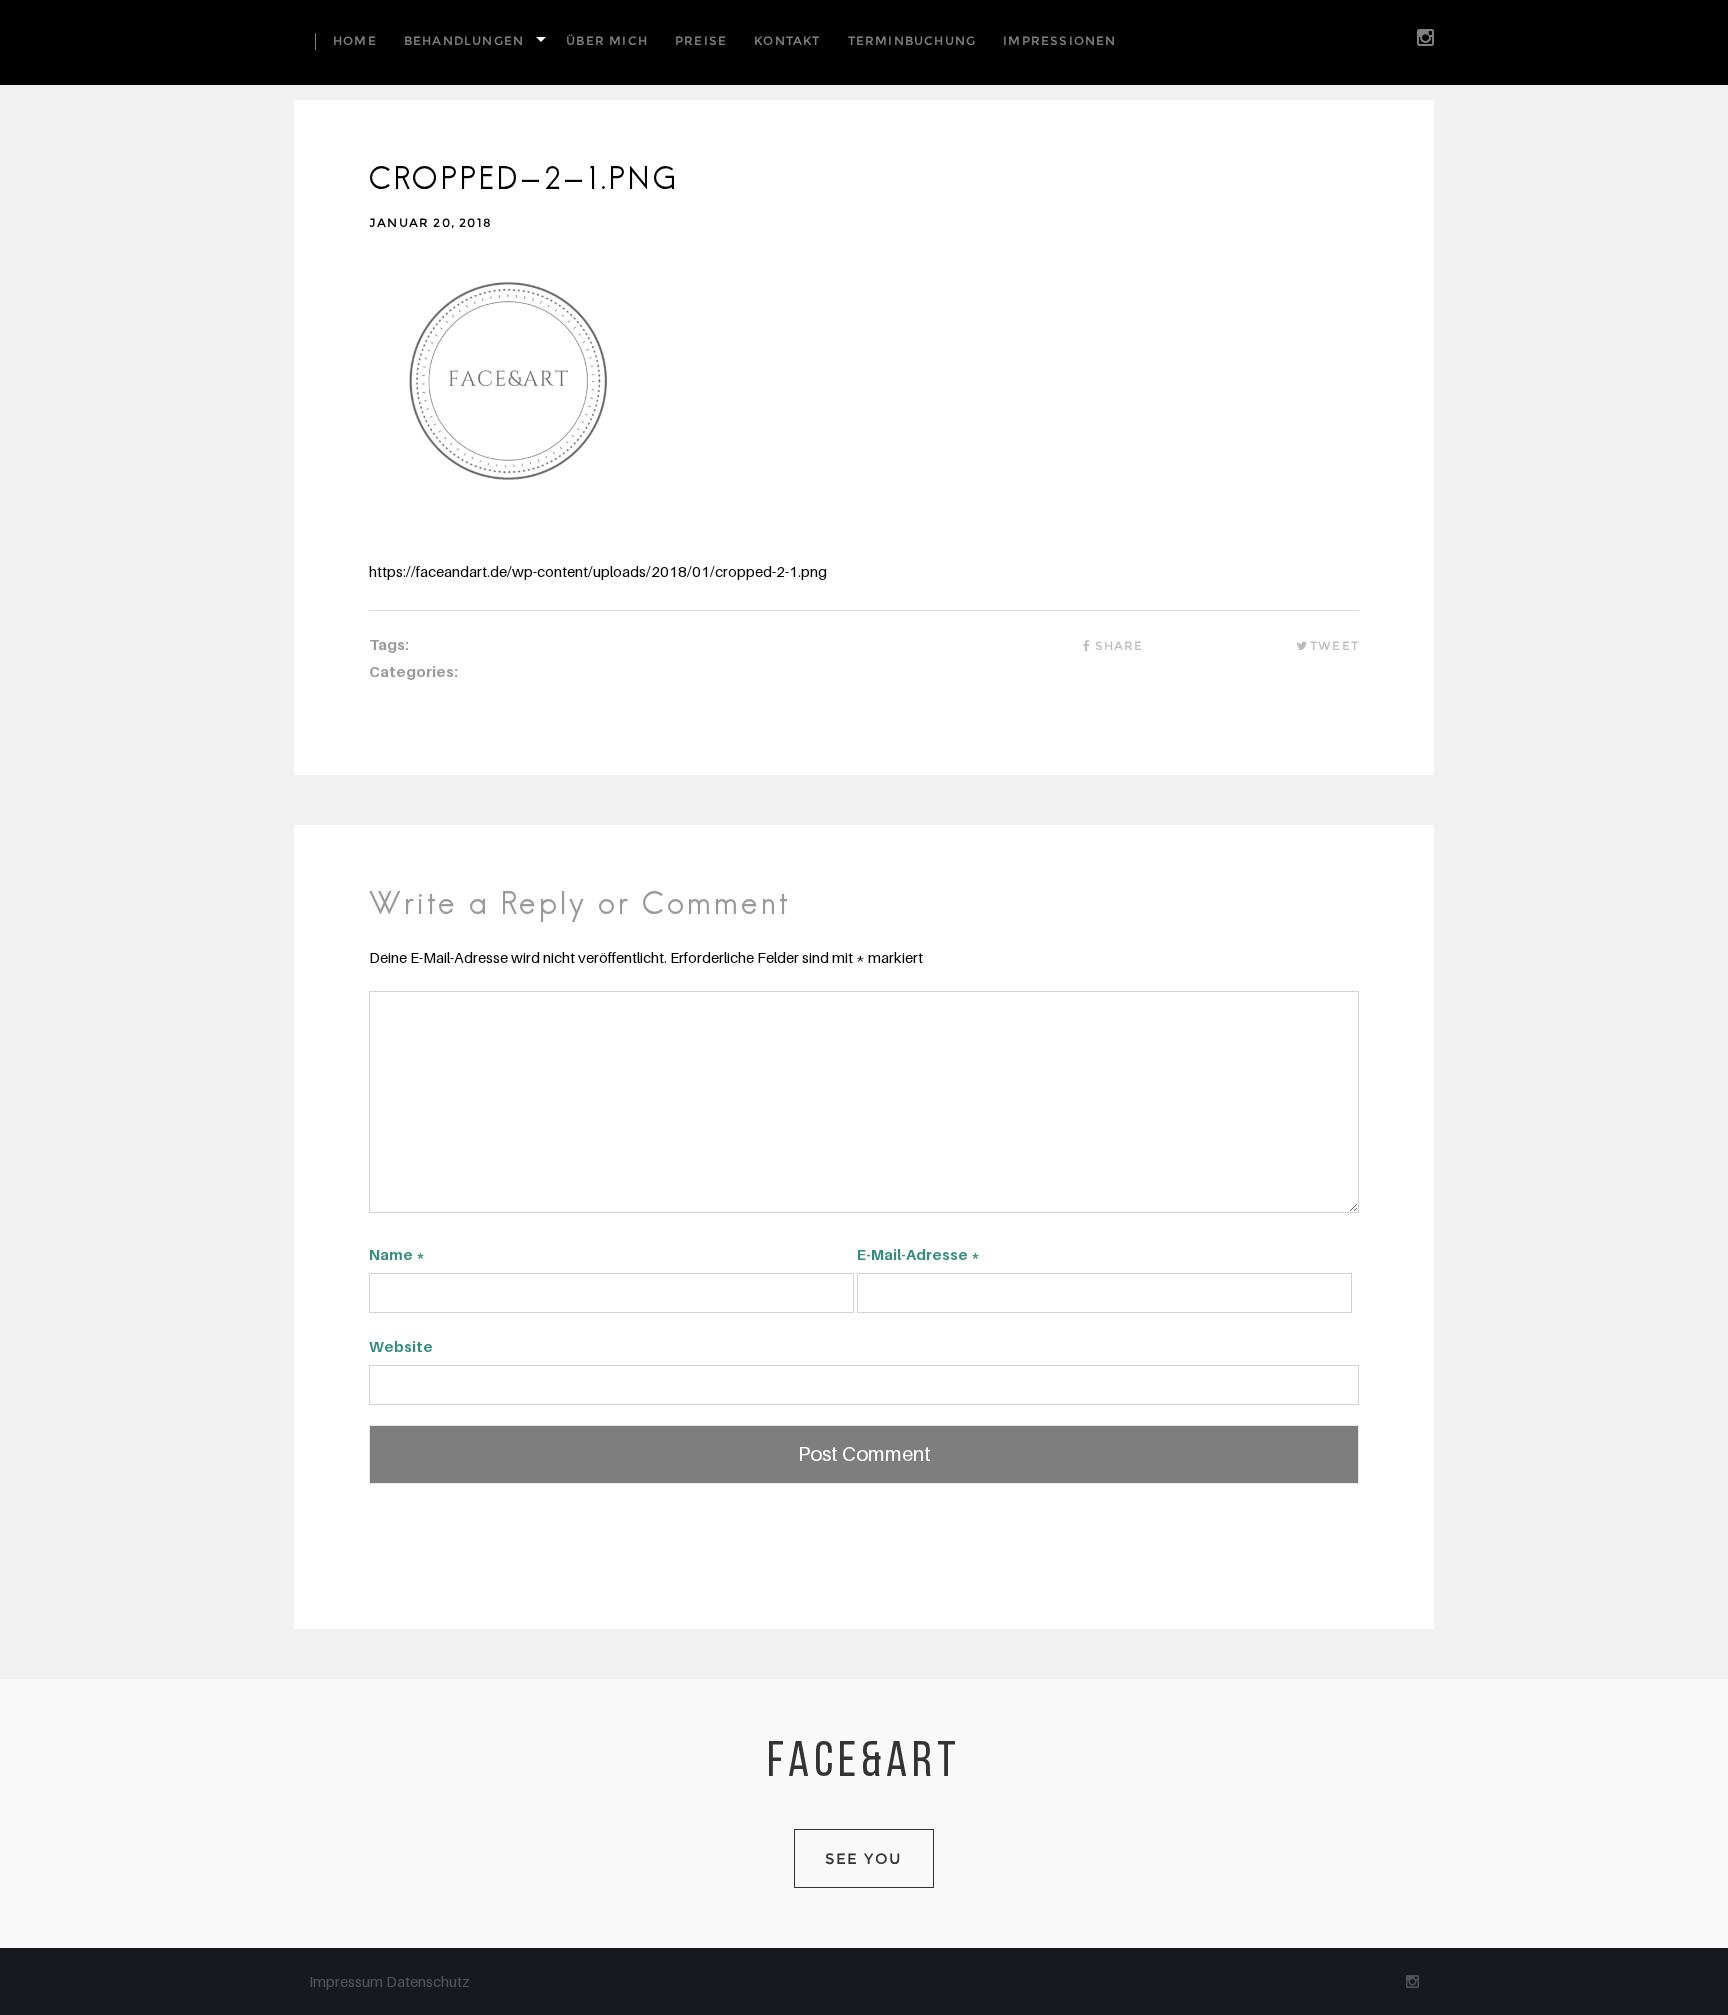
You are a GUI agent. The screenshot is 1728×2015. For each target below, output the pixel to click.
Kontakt (787, 40)
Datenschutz (428, 1981)
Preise (701, 40)
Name (397, 1254)
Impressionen (1059, 40)
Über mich (607, 40)
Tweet (1334, 645)
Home (355, 40)
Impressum (347, 1981)
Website (401, 1346)
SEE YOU (864, 1858)
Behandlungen (464, 40)
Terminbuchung (912, 40)
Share (1119, 645)
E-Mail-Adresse (918, 1254)
